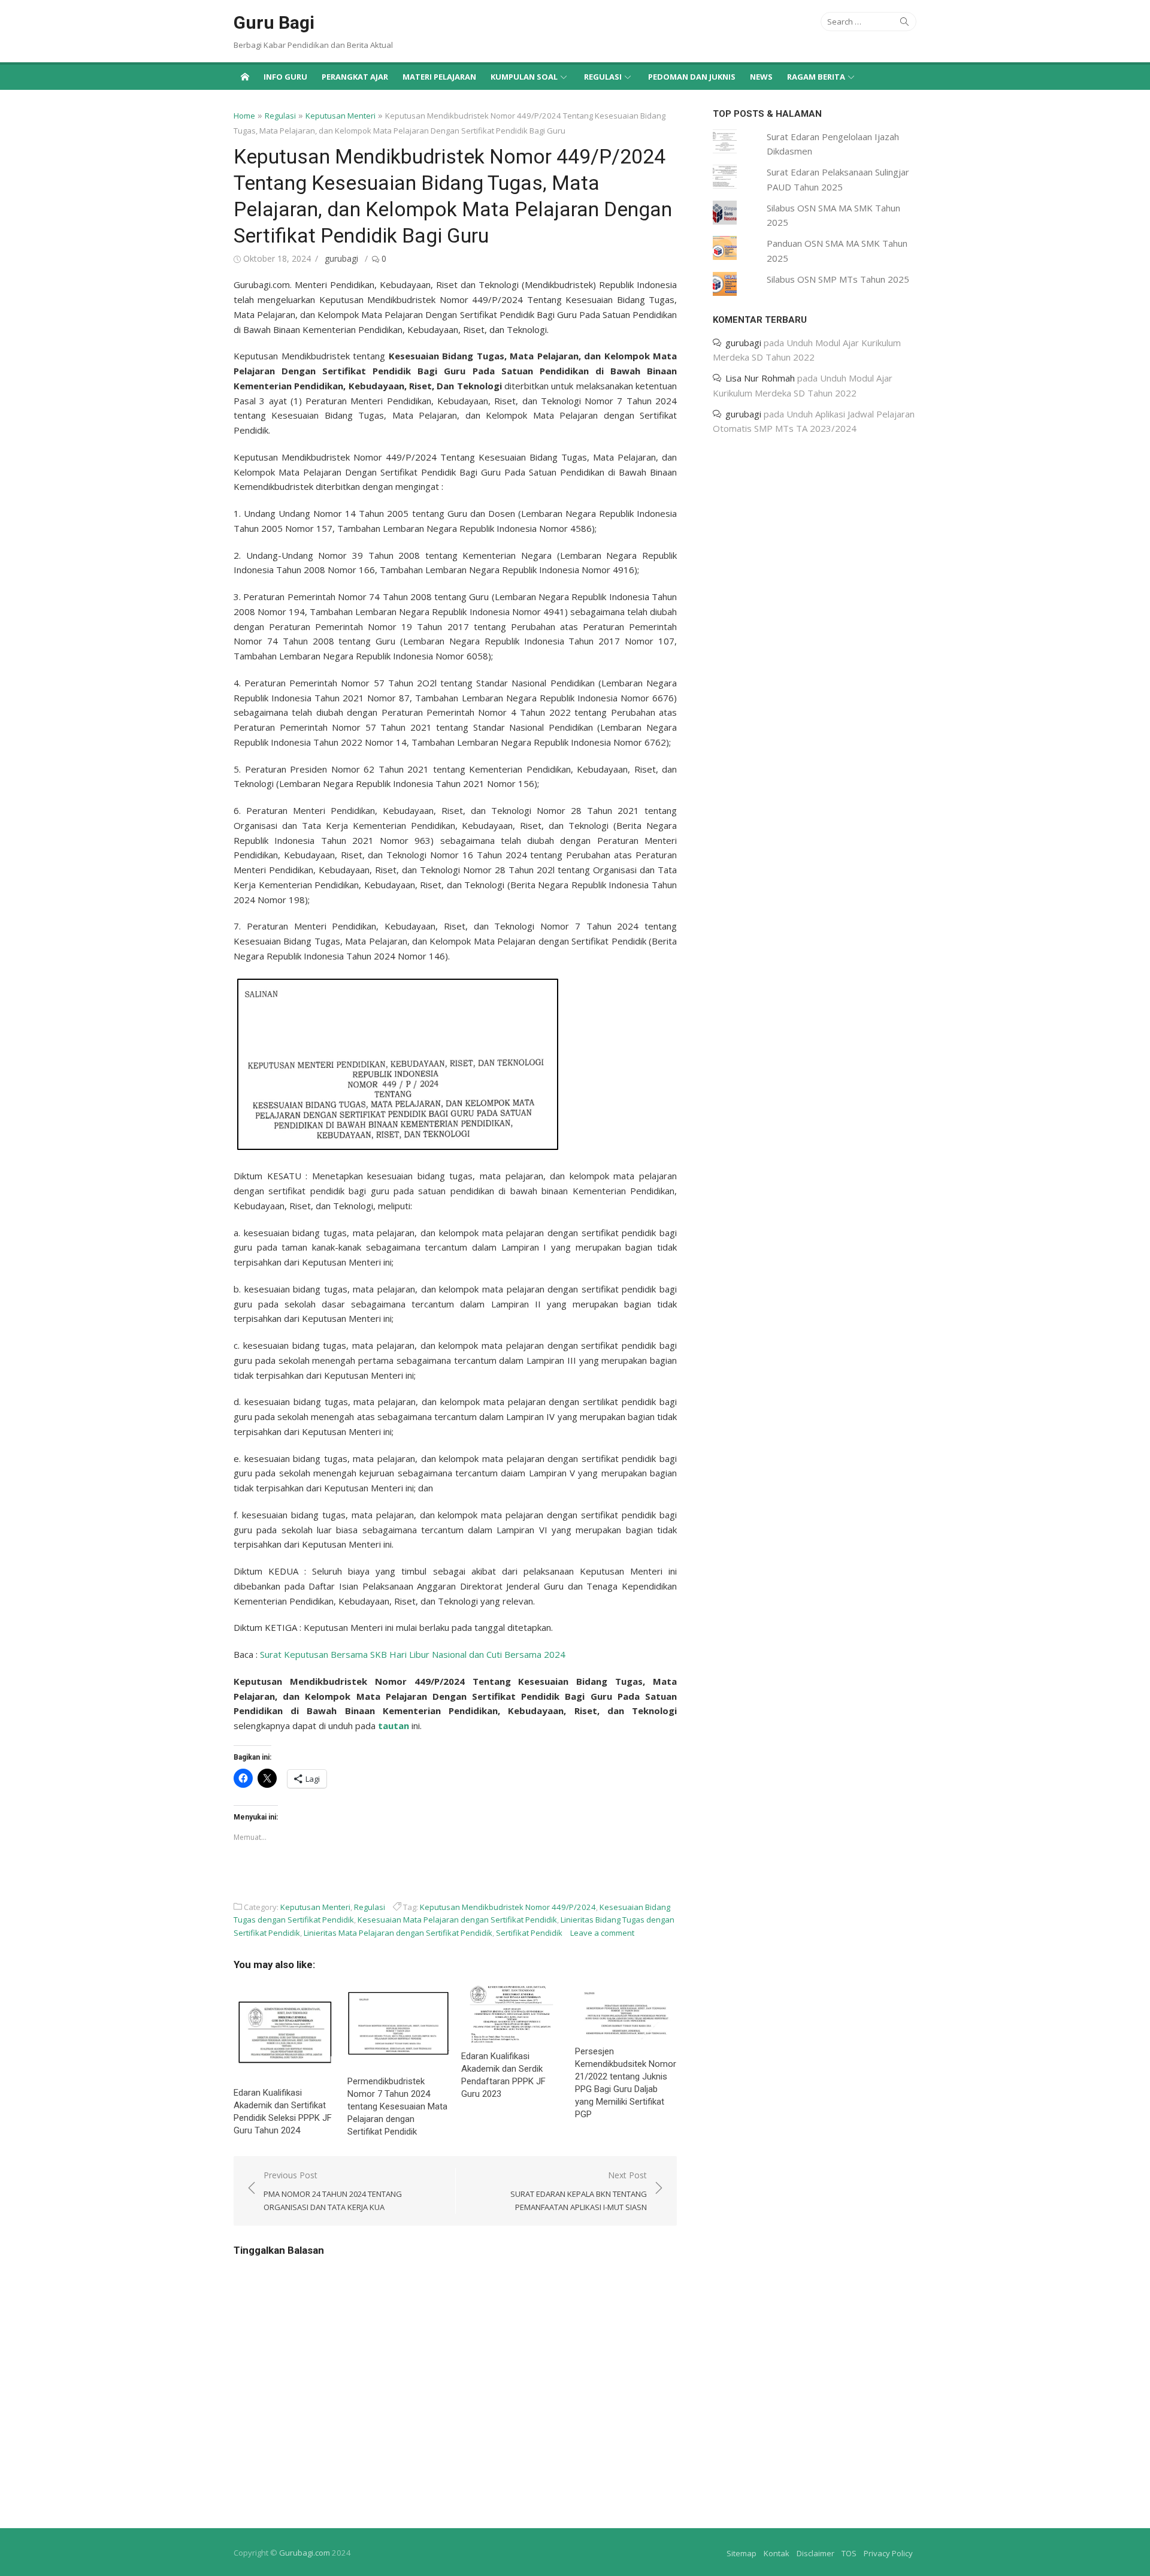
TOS (849, 2553)
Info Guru (285, 77)
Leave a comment (602, 1933)
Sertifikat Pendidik (529, 1933)
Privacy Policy (888, 2553)
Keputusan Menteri (341, 116)
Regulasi (603, 77)
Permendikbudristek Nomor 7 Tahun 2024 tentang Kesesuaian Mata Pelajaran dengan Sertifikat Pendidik (397, 2106)
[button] (398, 1064)
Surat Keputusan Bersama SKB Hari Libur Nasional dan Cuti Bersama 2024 (413, 1654)
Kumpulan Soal (524, 77)
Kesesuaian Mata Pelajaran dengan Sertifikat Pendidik (457, 1920)
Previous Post (333, 2191)
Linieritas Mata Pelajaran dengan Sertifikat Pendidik (398, 1933)
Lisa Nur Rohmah (760, 379)
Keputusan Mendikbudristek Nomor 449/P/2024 (508, 1907)
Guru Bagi (274, 22)
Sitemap (742, 2553)
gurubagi (341, 258)
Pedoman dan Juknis (692, 77)
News (761, 77)
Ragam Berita (816, 77)
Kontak (777, 2553)
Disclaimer (815, 2553)
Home (244, 116)
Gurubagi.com (305, 2553)
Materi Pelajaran (439, 77)
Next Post (579, 2191)
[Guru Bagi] (245, 76)
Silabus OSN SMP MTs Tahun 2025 (838, 279)
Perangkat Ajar (355, 77)
